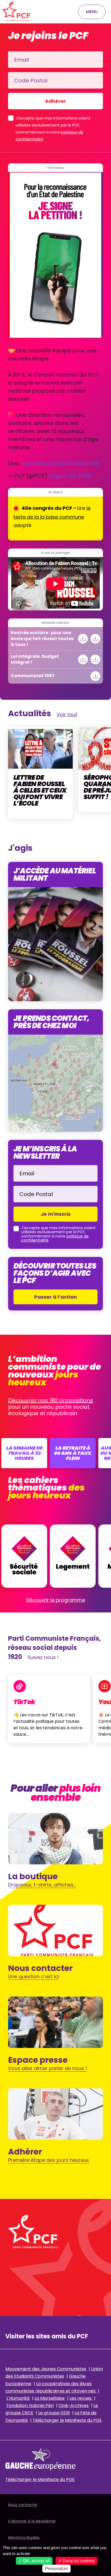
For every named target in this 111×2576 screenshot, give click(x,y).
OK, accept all (36, 2561)
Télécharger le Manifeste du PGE (67, 2420)
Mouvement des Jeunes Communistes (46, 2369)
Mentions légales (24, 2538)
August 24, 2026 (70, 476)
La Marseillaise (50, 2398)
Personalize (56, 2569)
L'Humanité (18, 2398)
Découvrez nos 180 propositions (51, 1400)
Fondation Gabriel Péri (30, 2405)
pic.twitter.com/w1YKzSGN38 (61, 463)
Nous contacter (23, 2505)
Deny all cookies (78, 2561)
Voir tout (67, 714)
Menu (92, 12)
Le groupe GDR (54, 2413)
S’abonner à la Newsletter (32, 2521)
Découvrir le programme (56, 1600)
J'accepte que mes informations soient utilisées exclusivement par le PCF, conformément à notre (53, 129)
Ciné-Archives (74, 2405)
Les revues (81, 2398)
